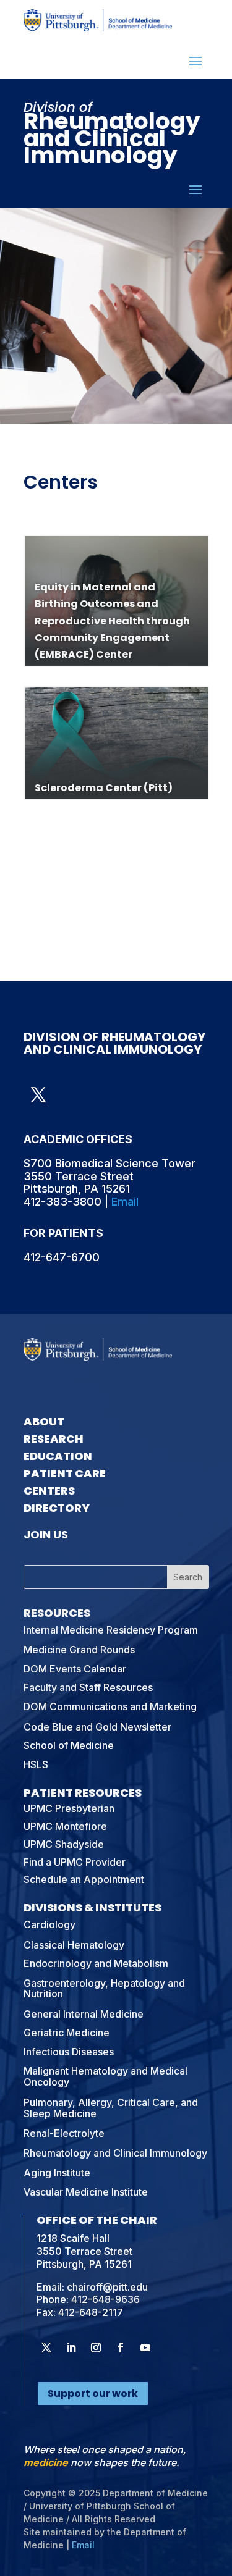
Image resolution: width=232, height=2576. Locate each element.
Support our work (93, 2393)
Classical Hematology (74, 1945)
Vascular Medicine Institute (86, 2192)
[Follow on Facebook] (121, 2347)
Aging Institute (57, 2173)
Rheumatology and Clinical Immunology (115, 2153)
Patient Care (65, 1473)
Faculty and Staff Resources (88, 1687)
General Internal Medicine (84, 2014)
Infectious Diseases (69, 2052)
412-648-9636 (105, 2299)
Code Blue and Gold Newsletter (97, 1727)
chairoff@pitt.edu (107, 2287)
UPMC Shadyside (64, 1844)
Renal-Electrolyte (64, 2133)
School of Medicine (69, 1745)
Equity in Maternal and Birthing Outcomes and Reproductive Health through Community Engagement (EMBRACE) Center (112, 621)
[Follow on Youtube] (145, 2347)
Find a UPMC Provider (75, 1862)
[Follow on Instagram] (96, 2347)
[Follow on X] (38, 1095)
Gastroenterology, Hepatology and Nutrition (104, 1989)
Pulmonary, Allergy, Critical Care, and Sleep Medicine (111, 2108)
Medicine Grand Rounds (79, 1650)
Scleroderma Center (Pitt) (104, 788)
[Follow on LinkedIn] (71, 2347)
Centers (49, 1491)
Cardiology (49, 1924)
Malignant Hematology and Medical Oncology (105, 2076)
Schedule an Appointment (84, 1879)
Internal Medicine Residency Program (111, 1630)
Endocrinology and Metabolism (96, 1963)
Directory (57, 1508)
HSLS (36, 1764)
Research (54, 1439)
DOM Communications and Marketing (110, 1706)
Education (58, 1456)
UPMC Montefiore (65, 1826)
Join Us (46, 1534)
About (44, 1421)
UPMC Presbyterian (69, 1808)
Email (125, 1202)
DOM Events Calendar (75, 1669)
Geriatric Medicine (67, 2033)
